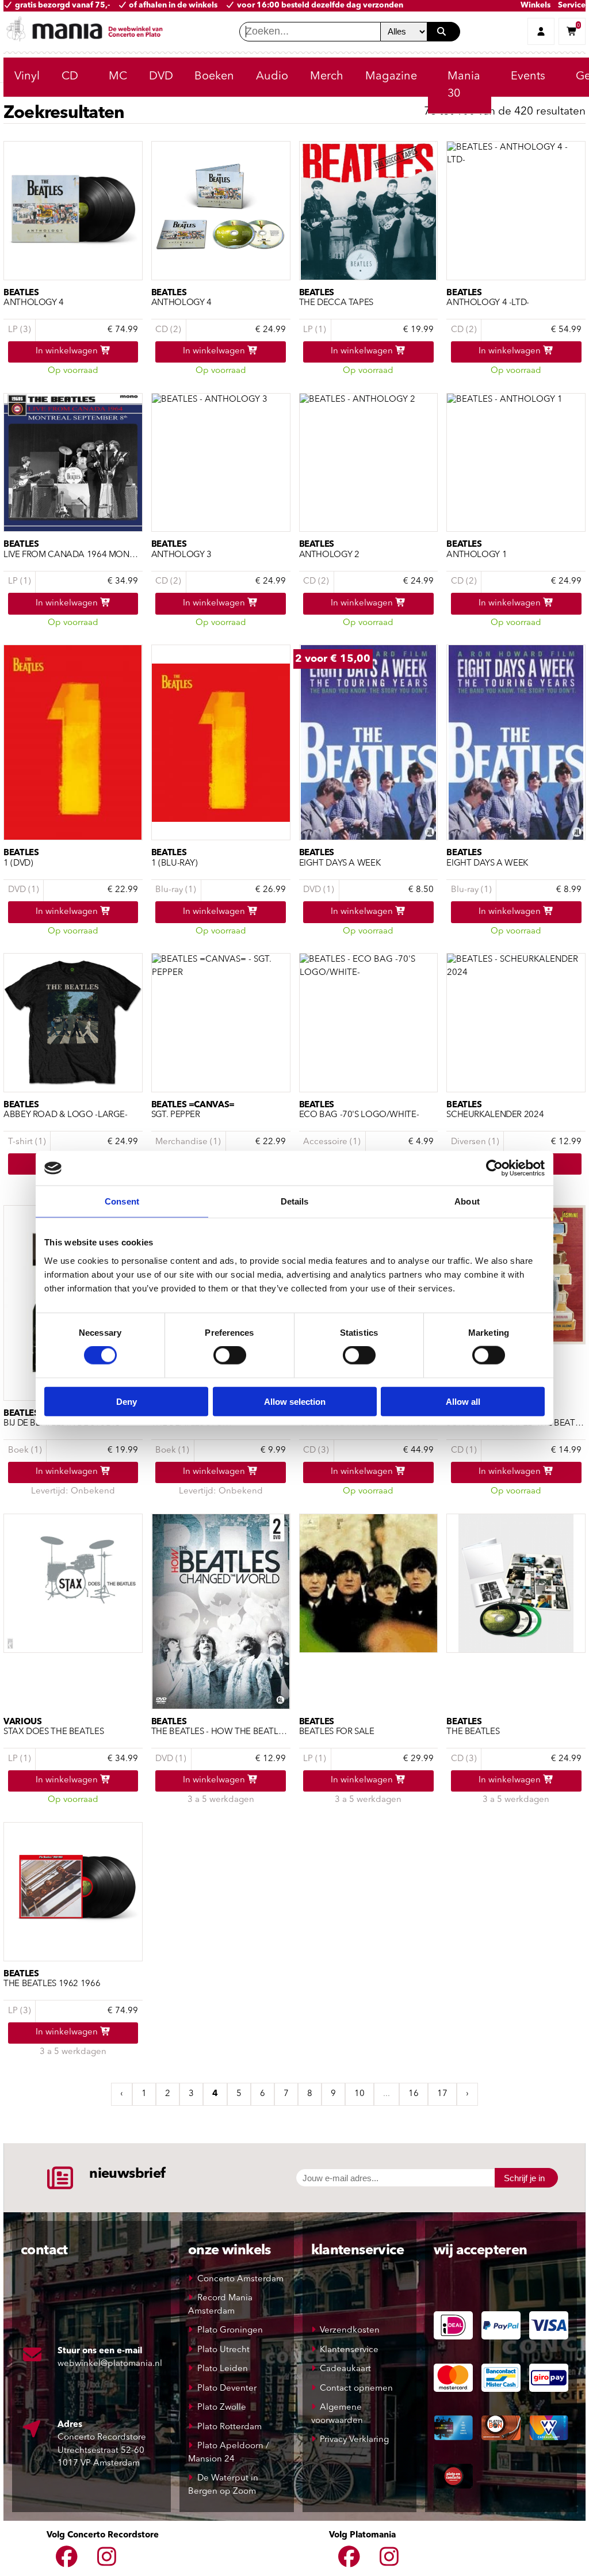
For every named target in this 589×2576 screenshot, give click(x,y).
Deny (127, 1401)
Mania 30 (464, 85)
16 (414, 2094)
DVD (161, 77)
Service (572, 5)
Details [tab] (295, 1201)
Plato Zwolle (222, 2408)
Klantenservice (349, 2350)
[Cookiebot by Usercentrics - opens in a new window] (494, 1168)
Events (528, 77)
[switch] (230, 1355)
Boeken (214, 77)
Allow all (463, 1401)
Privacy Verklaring (354, 2440)
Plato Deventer (227, 2389)
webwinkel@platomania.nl (110, 2364)
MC (118, 77)
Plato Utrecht (223, 2350)
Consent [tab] (122, 1201)
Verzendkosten (350, 2331)
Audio (272, 77)
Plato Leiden (223, 2369)
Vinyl (27, 77)
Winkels (536, 5)
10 (359, 2094)
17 (442, 2094)
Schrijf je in (524, 2178)
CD (70, 77)
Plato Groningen (230, 2331)
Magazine (391, 77)
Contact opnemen (356, 2389)
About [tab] (467, 1201)
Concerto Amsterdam (240, 2279)
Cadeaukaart (345, 2369)
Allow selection (295, 1401)
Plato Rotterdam (230, 2427)
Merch (327, 77)
